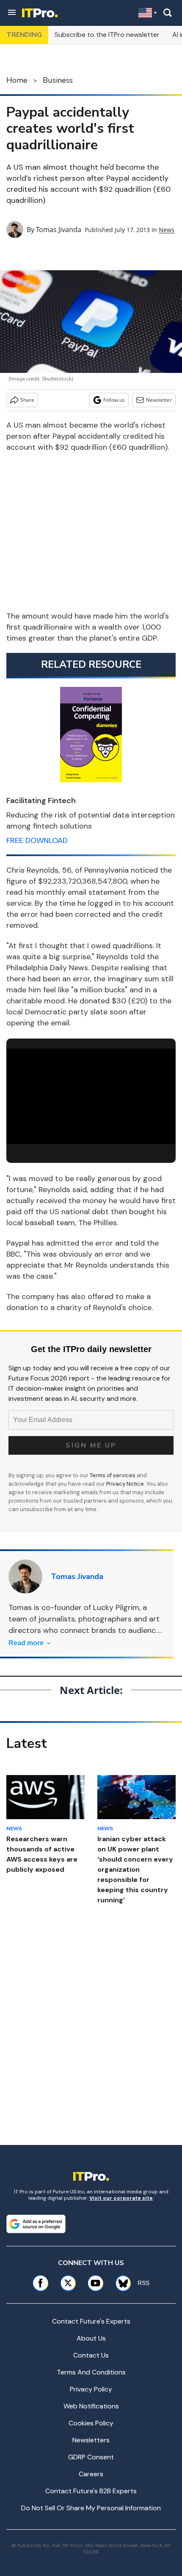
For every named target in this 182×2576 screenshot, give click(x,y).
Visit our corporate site (121, 2198)
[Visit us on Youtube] (95, 2283)
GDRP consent (91, 2457)
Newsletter (159, 400)
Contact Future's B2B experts (91, 2491)
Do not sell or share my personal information (91, 2508)
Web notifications (91, 2406)
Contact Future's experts (91, 2321)
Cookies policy (91, 2423)
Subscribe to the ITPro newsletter (107, 35)
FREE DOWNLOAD (37, 840)
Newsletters (91, 2440)
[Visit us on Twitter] (68, 2283)
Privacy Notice (125, 1484)
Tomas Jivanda (59, 230)
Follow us (114, 400)
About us (91, 2338)
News (167, 230)
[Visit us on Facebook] (40, 2283)
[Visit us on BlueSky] (120, 2283)
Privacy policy (91, 2389)
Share (27, 400)
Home (17, 80)
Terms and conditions (91, 2372)
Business (58, 80)
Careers (91, 2474)
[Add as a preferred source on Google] (36, 2224)
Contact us (91, 2355)
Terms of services (113, 1475)
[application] (91, 1096)
